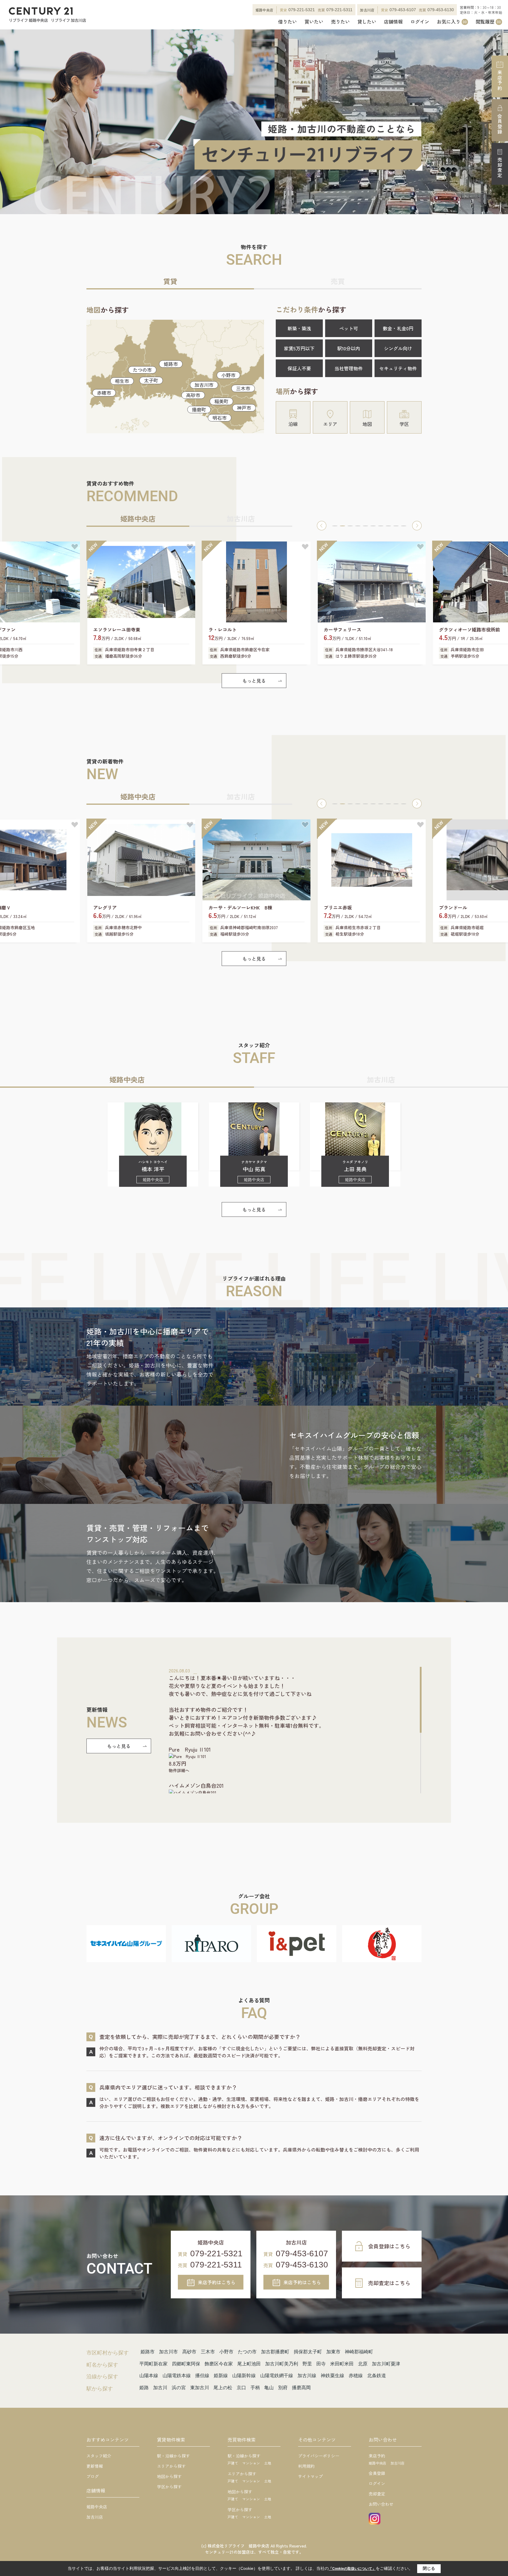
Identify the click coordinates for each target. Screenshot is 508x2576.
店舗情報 (393, 22)
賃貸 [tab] (170, 281)
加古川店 (95, 2517)
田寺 (321, 2364)
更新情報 (95, 2466)
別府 (283, 2388)
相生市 (122, 381)
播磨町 (199, 409)
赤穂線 (356, 2376)
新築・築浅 (299, 328)
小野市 (228, 375)
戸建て (233, 2463)
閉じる (429, 2568)
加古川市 (204, 385)
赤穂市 (104, 393)
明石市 (220, 418)
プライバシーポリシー (319, 2456)
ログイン (420, 22)
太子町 (151, 380)
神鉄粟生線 (332, 2376)
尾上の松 (223, 2388)
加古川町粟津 (386, 2364)
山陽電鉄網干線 (277, 2376)
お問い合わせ (381, 2504)
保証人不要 (299, 368)
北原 (363, 2364)
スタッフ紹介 (99, 2456)
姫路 (144, 2388)
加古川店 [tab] (241, 518)
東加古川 (200, 2388)
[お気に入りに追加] (75, 547)
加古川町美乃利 (282, 2364)
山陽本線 (149, 2376)
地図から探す (169, 2476)
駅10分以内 (349, 348)
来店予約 (500, 80)
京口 (241, 2388)
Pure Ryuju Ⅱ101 (190, 1749)
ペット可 (349, 328)
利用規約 (306, 2466)
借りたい (288, 22)
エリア (330, 424)
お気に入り (452, 22)
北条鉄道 (377, 2376)
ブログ (93, 2476)
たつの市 (142, 370)
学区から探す (169, 2487)
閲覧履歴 (488, 22)
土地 (268, 2463)
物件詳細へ (179, 1770)
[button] (322, 526)
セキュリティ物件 (398, 368)
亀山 (269, 2388)
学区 (404, 424)
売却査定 (500, 168)
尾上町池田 (249, 2364)
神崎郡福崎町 (359, 2352)
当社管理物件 (349, 368)
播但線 (202, 2376)
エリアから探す (171, 2466)
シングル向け (398, 348)
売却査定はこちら (389, 2283)
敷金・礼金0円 (398, 328)
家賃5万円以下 (299, 348)
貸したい (367, 22)
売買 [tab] (338, 281)
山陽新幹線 (244, 2376)
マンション (251, 2463)
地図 (367, 424)
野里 (307, 2364)
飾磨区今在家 (219, 2364)
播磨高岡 (301, 2388)
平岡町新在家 (153, 2364)
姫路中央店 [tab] (138, 518)
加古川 (160, 2388)
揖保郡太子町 (308, 2352)
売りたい (340, 22)
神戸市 (244, 408)
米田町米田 (342, 2364)
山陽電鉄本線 (177, 2376)
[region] (295, 1730)
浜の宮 (179, 2388)
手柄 (255, 2388)
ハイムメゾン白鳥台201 (196, 1785)
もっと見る (254, 681)
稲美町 (221, 401)
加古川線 (307, 2376)
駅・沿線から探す (173, 2456)
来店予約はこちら (217, 2282)
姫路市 (171, 364)
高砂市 (193, 395)
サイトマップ (310, 2476)
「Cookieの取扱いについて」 (352, 2569)
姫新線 (221, 2376)
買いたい (314, 22)
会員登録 (500, 124)
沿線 (293, 424)
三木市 (243, 388)
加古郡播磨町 (275, 2352)
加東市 (333, 2352)
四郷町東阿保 (186, 2364)
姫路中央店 (97, 2507)
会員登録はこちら (389, 2246)
